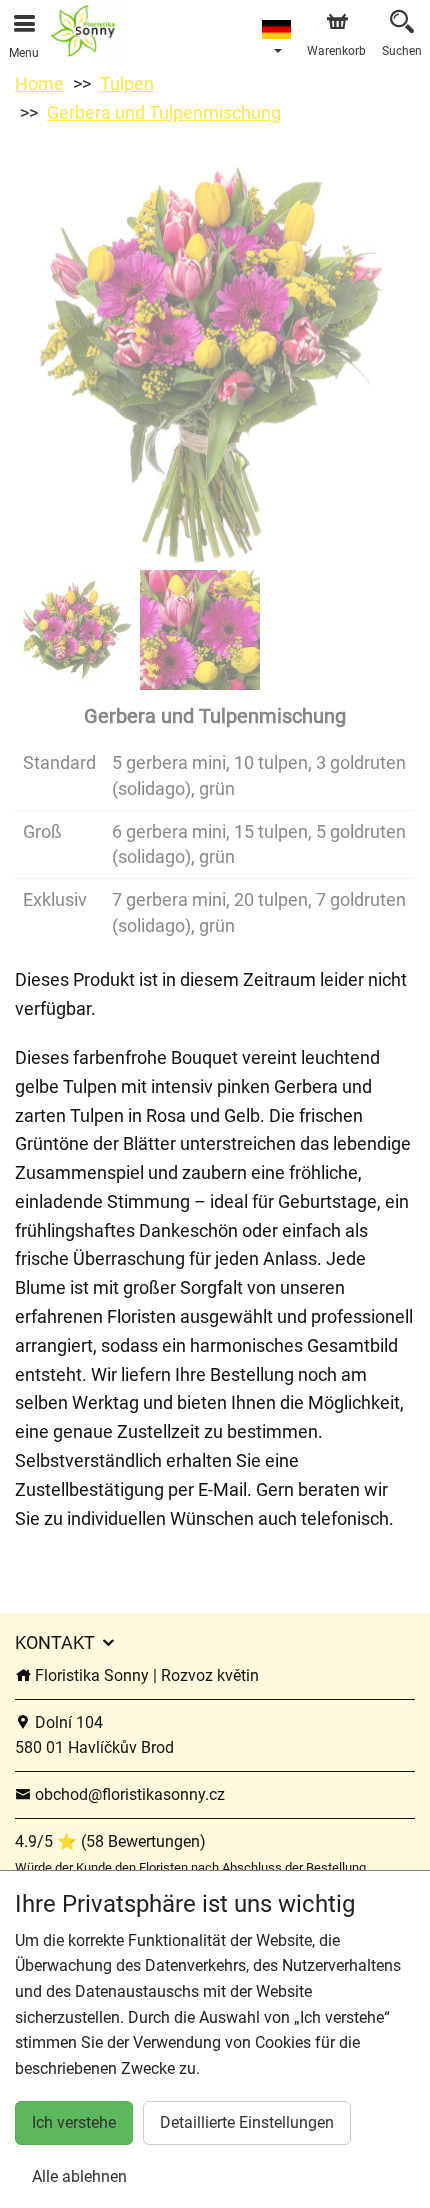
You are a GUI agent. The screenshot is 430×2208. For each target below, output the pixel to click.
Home (39, 83)
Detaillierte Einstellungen (247, 2122)
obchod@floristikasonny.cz (128, 1794)
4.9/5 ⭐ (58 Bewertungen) (110, 1841)
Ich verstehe (74, 2122)
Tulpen (127, 83)
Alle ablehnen (79, 2176)
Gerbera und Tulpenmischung (164, 112)
